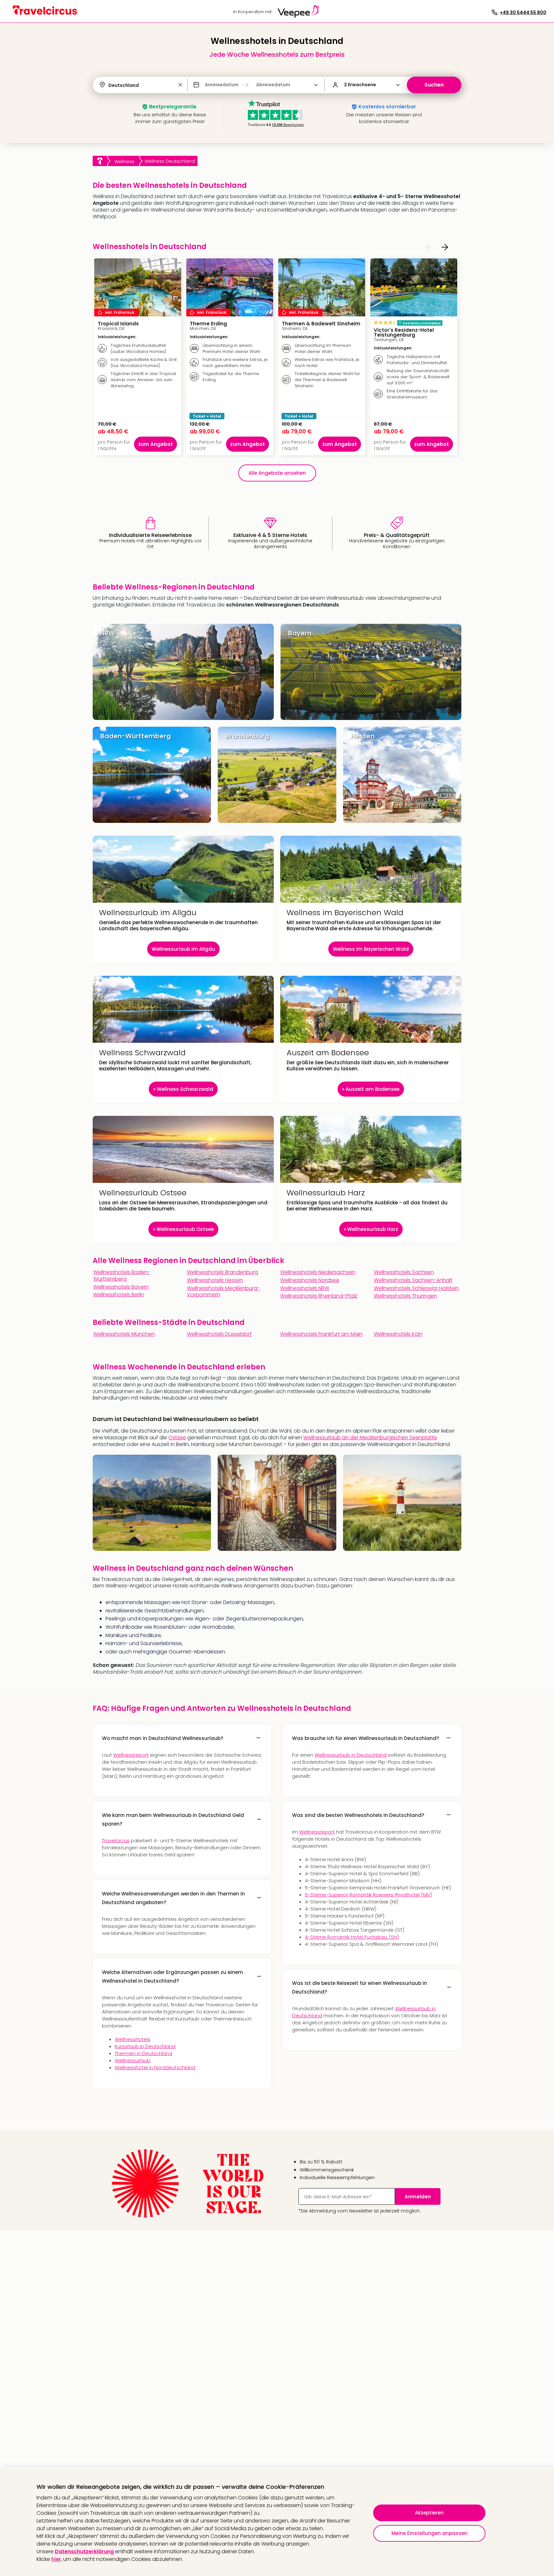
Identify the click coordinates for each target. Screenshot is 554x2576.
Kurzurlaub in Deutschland (145, 2046)
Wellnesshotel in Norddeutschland (155, 2067)
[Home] (100, 161)
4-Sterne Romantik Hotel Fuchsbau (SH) (352, 1937)
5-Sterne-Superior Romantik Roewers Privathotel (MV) (369, 1895)
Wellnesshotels (133, 2039)
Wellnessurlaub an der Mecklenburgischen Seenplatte (370, 1438)
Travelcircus (116, 1840)
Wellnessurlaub (133, 2060)
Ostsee (177, 1438)
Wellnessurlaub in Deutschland (351, 1755)
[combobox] (109, 85)
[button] (180, 85)
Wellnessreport (131, 1755)
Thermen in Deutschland (143, 2053)
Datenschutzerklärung (84, 2551)
